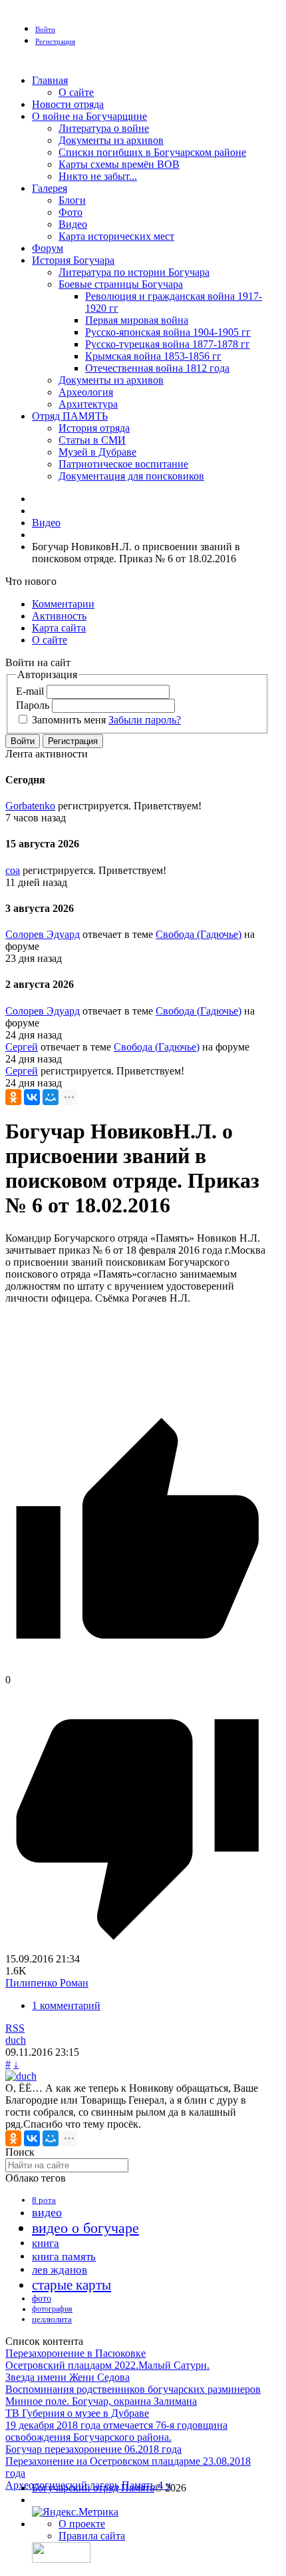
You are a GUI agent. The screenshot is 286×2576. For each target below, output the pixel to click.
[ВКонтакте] (32, 1097)
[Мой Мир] (51, 1097)
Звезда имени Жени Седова (68, 2377)
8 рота (44, 2200)
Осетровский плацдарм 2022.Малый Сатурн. (107, 2365)
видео (47, 2212)
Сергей (22, 1047)
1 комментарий (66, 2005)
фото (42, 2299)
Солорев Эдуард (43, 934)
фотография (52, 2309)
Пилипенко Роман (47, 1983)
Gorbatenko (30, 806)
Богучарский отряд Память (93, 2488)
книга (46, 2243)
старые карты (71, 2285)
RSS (15, 2028)
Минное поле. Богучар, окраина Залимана (101, 2401)
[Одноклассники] (13, 1097)
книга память (64, 2257)
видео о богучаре (85, 2228)
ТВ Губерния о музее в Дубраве (77, 2413)
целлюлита (52, 2319)
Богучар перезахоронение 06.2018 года (93, 2449)
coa (13, 870)
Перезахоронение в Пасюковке (75, 2353)
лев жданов (60, 2270)
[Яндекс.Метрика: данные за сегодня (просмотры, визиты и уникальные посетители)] (75, 2512)
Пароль (33, 705)
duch (16, 2040)
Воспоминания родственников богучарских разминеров (133, 2389)
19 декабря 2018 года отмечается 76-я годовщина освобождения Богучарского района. (116, 2431)
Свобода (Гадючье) (199, 934)
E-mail (30, 691)
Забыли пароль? (145, 720)
